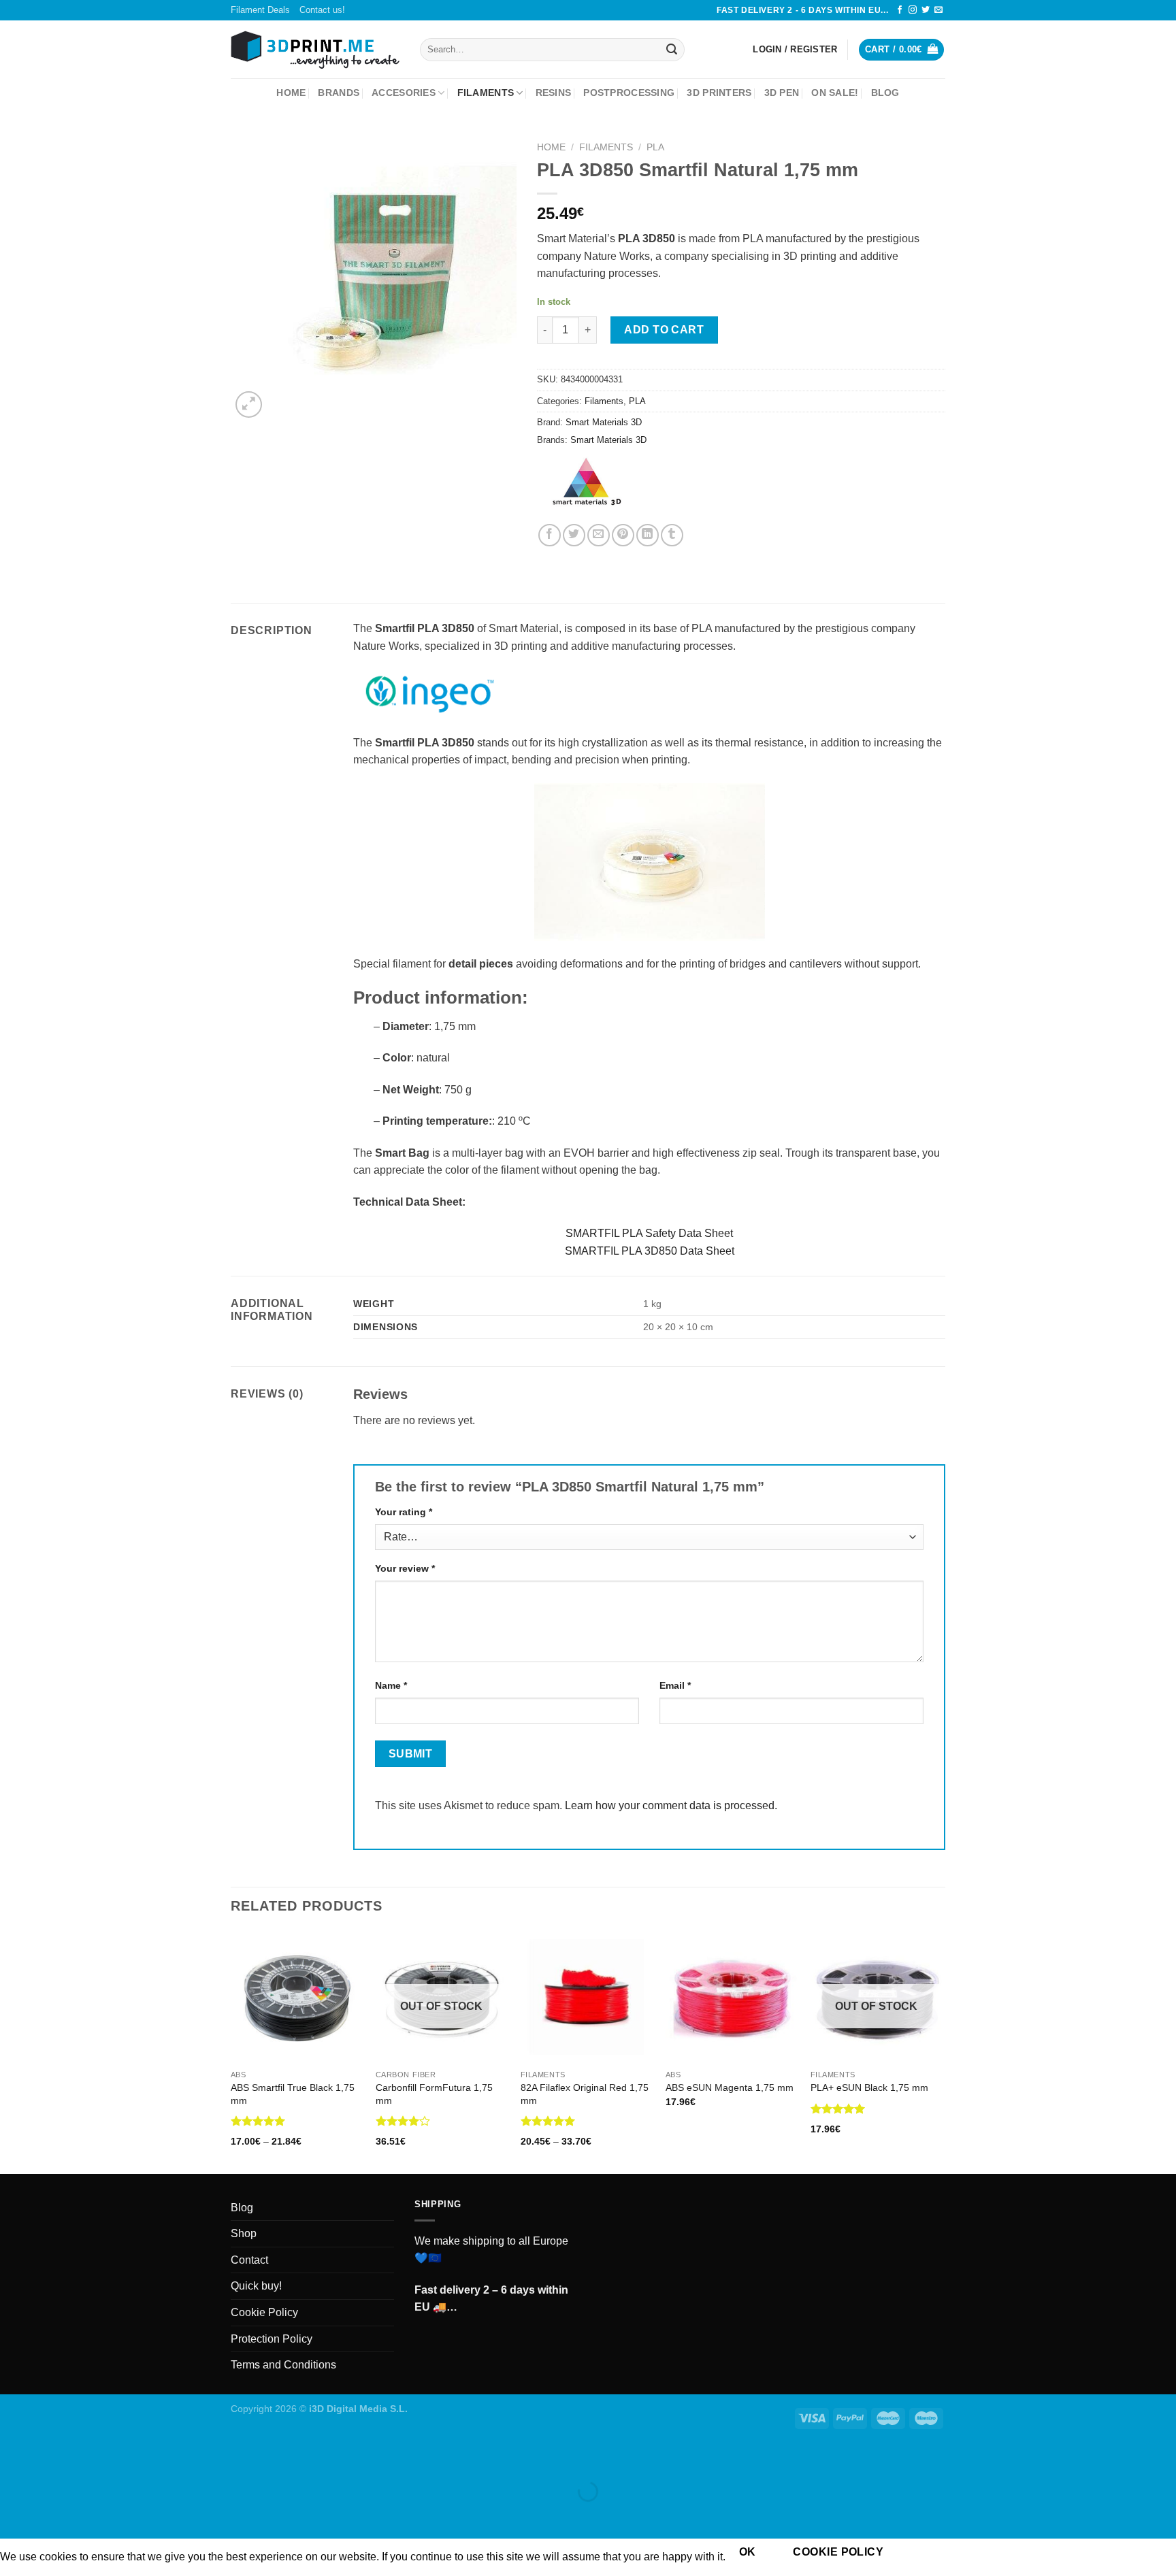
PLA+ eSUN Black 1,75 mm (869, 2087)
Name (391, 1685)
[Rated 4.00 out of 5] (403, 2121)
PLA (655, 147)
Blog (885, 93)
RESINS (554, 93)
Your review (405, 1568)
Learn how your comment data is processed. (671, 1805)
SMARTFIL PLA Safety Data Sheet (649, 1233)
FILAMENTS (486, 93)
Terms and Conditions (283, 2365)
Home (291, 93)
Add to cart (664, 330)
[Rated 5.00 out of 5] (258, 2121)
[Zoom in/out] (53, 2458)
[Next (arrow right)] (53, 2515)
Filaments (606, 147)
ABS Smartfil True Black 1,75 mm (293, 2094)
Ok (748, 2552)
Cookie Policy (264, 2312)
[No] (920, 2553)
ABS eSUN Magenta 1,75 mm (730, 2087)
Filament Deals (260, 10)
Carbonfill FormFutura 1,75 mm (434, 2094)
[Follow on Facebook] (900, 10)
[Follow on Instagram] (913, 10)
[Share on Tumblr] (672, 535)
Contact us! (322, 10)
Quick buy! (256, 2286)
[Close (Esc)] (13, 2458)
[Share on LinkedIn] (648, 535)
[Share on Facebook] (550, 535)
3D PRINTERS (719, 93)
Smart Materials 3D (604, 422)
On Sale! (835, 93)
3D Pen (782, 93)
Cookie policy (838, 2552)
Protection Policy (272, 2339)
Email (675, 1685)
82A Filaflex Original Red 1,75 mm (585, 2094)
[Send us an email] (938, 10)
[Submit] (672, 50)
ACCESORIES (404, 93)
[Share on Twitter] (574, 535)
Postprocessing (629, 93)
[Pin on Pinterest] (623, 535)
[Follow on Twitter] (926, 10)
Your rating (404, 1512)
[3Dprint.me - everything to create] (315, 50)
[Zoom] (249, 404)
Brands (339, 93)
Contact (249, 2260)
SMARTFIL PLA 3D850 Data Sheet (650, 1251)
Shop (244, 2233)
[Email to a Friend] (599, 535)
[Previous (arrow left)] (13, 2515)
